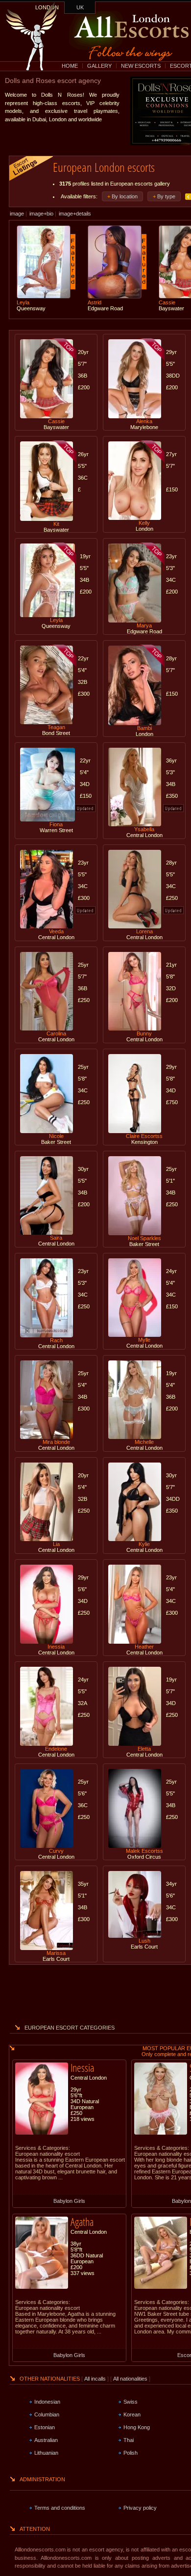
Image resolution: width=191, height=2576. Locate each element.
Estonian (45, 2427)
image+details (75, 214)
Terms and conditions (60, 2508)
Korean (132, 2414)
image (17, 214)
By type (166, 196)
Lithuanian (46, 2453)
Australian (46, 2440)
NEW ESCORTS (141, 66)
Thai (129, 2440)
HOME (70, 66)
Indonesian (47, 2402)
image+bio (41, 214)
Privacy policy (140, 2508)
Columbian (47, 2414)
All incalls (96, 2379)
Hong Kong (137, 2427)
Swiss (131, 2402)
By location (125, 196)
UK (80, 7)
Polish (131, 2453)
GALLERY (99, 66)
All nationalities (130, 2379)
